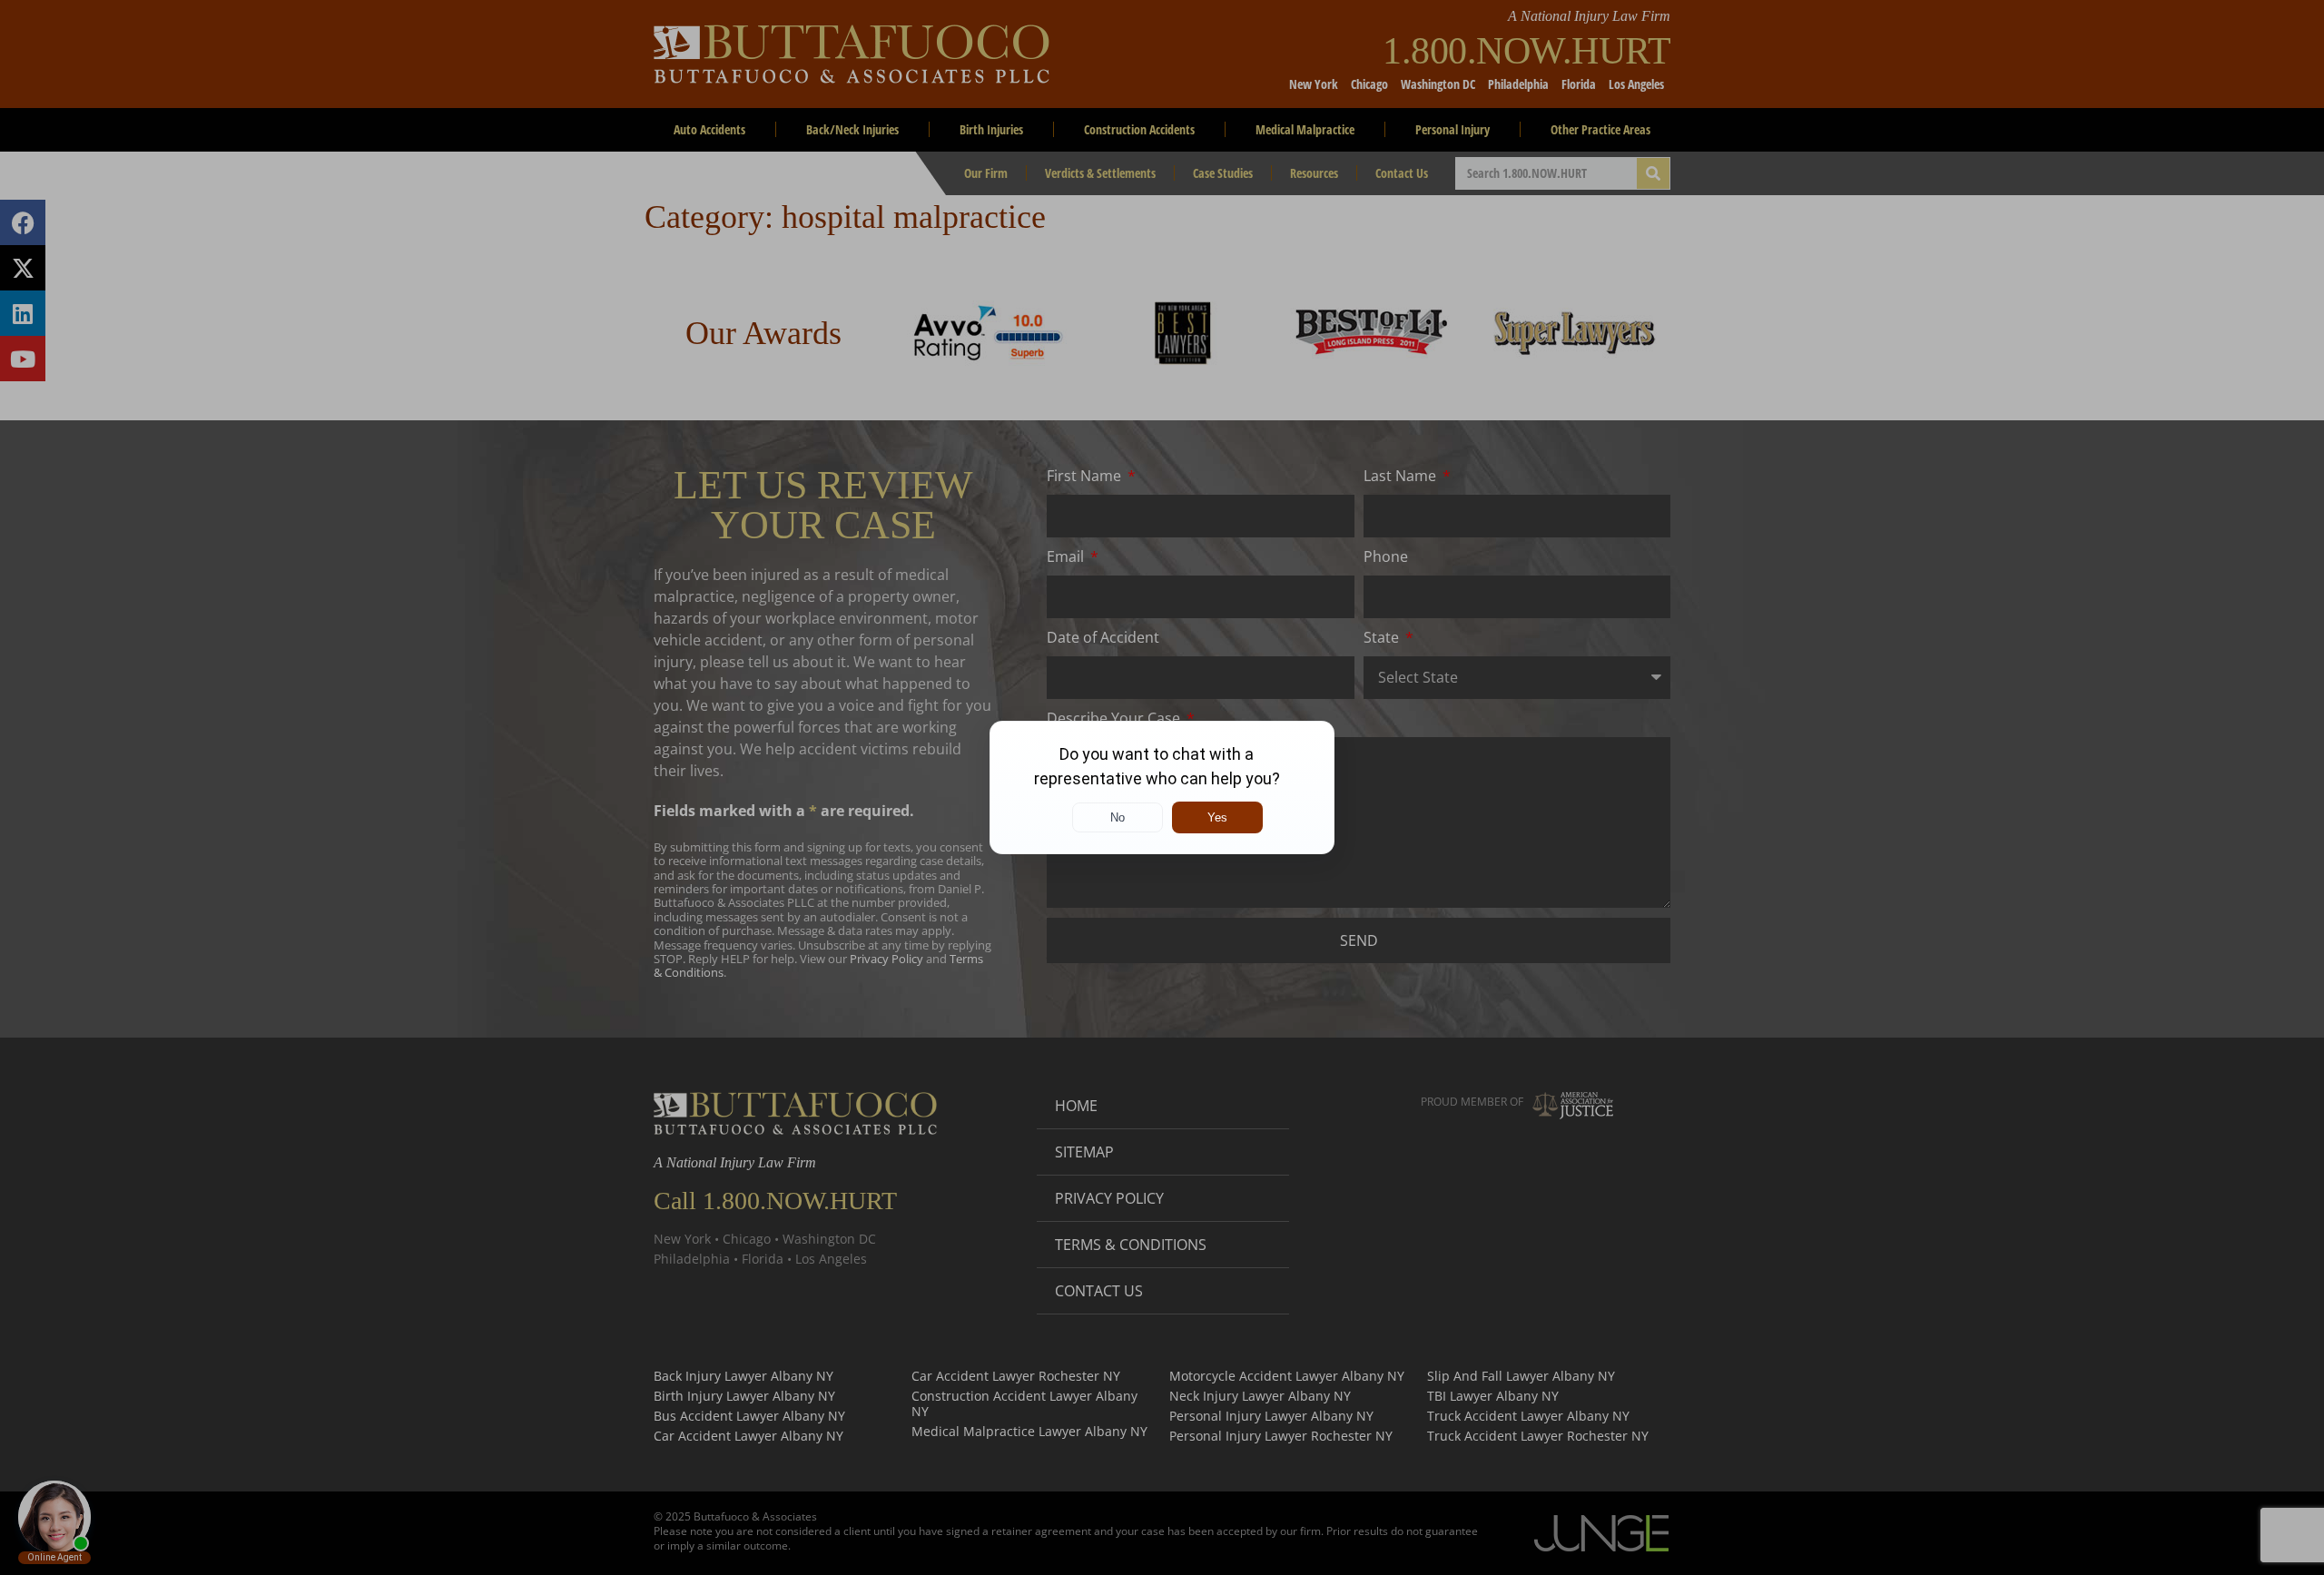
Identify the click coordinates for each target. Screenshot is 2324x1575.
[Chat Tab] (1162, 787)
